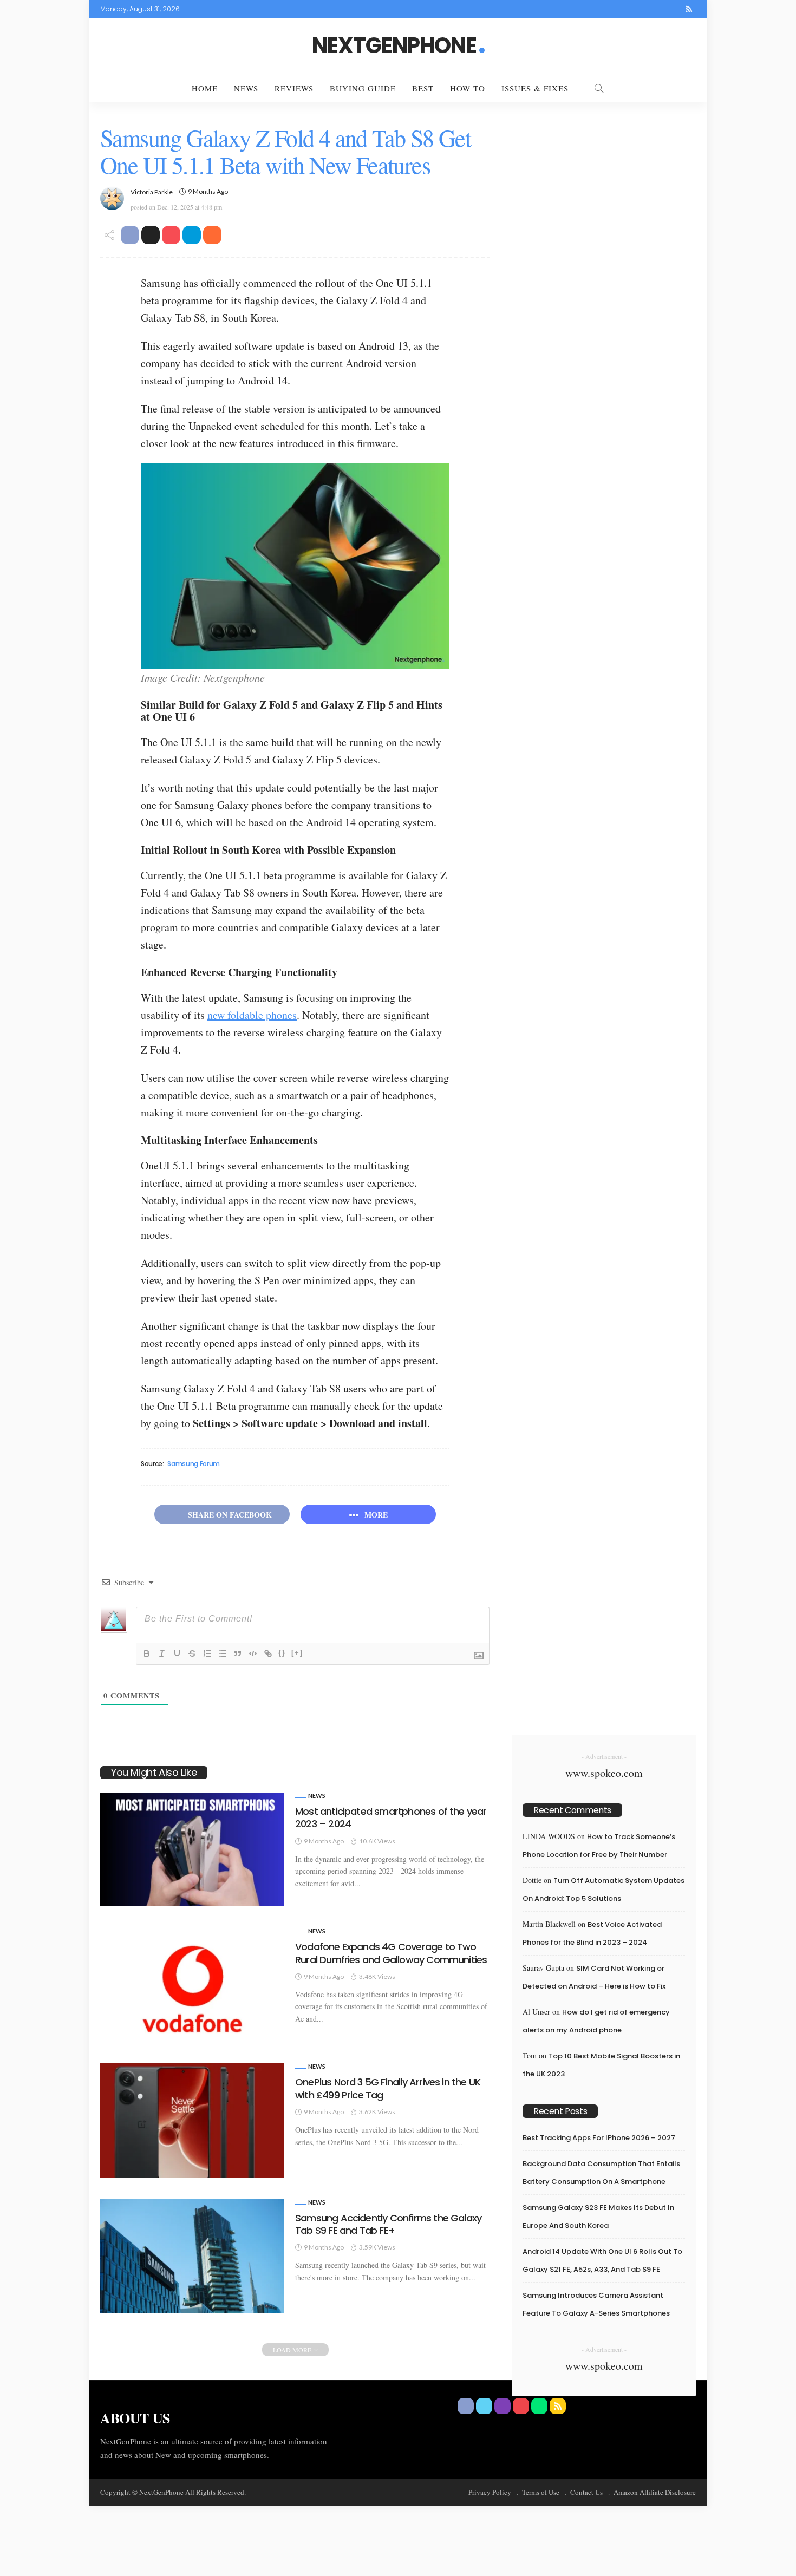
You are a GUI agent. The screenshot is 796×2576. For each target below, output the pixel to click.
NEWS (246, 88)
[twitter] (632, 9)
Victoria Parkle (152, 192)
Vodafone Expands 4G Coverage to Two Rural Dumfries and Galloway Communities (391, 1953)
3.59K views (377, 2247)
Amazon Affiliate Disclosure (655, 2492)
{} (282, 1653)
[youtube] (661, 9)
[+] (297, 1653)
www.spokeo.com (604, 1773)
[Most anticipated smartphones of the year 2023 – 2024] (192, 1849)
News (317, 1796)
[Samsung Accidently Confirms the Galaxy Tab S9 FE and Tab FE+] (192, 2256)
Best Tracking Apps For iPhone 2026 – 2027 (599, 2138)
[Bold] (147, 1653)
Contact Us (586, 2492)
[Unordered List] (223, 1653)
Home (205, 88)
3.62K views (377, 2112)
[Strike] (192, 1653)
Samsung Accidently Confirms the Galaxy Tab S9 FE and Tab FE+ (388, 2224)
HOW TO (468, 88)
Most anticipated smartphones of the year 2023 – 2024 (391, 1817)
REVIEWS (294, 88)
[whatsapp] (675, 9)
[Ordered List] (207, 1653)
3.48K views (377, 1976)
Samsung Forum (193, 1464)
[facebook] (618, 9)
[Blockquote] (238, 1653)
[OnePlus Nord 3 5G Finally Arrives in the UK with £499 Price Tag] (192, 2120)
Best (423, 88)
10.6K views (377, 1841)
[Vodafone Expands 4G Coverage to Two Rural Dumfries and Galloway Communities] (192, 1985)
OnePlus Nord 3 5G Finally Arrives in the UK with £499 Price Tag (388, 2088)
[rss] (689, 9)
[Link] (268, 1653)
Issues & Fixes (535, 88)
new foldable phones (252, 1015)
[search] (599, 88)
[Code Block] (253, 1653)
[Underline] (177, 1653)
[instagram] (647, 9)
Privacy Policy (490, 2492)
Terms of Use (541, 2492)
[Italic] (162, 1653)
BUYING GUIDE (363, 88)
